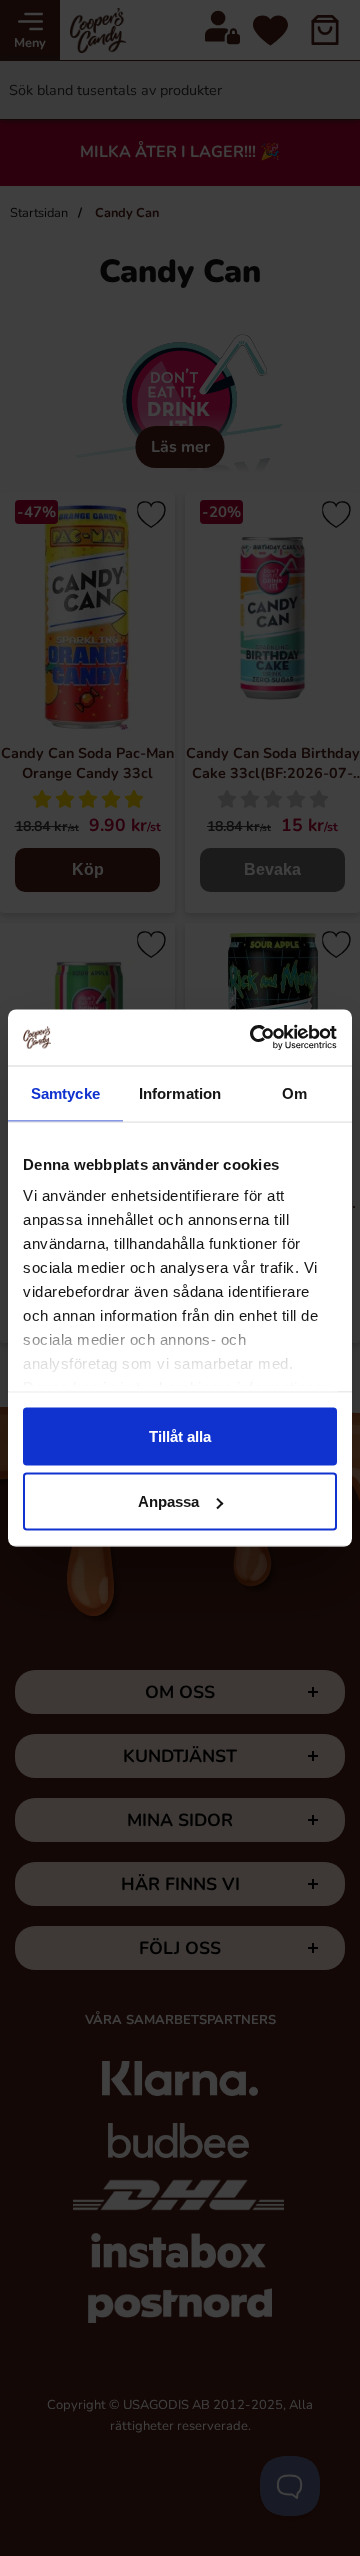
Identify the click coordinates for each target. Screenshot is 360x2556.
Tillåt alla (180, 1435)
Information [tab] (180, 1092)
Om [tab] (294, 1092)
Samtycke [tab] (65, 1092)
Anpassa (168, 1501)
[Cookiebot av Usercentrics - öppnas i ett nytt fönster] (254, 1038)
